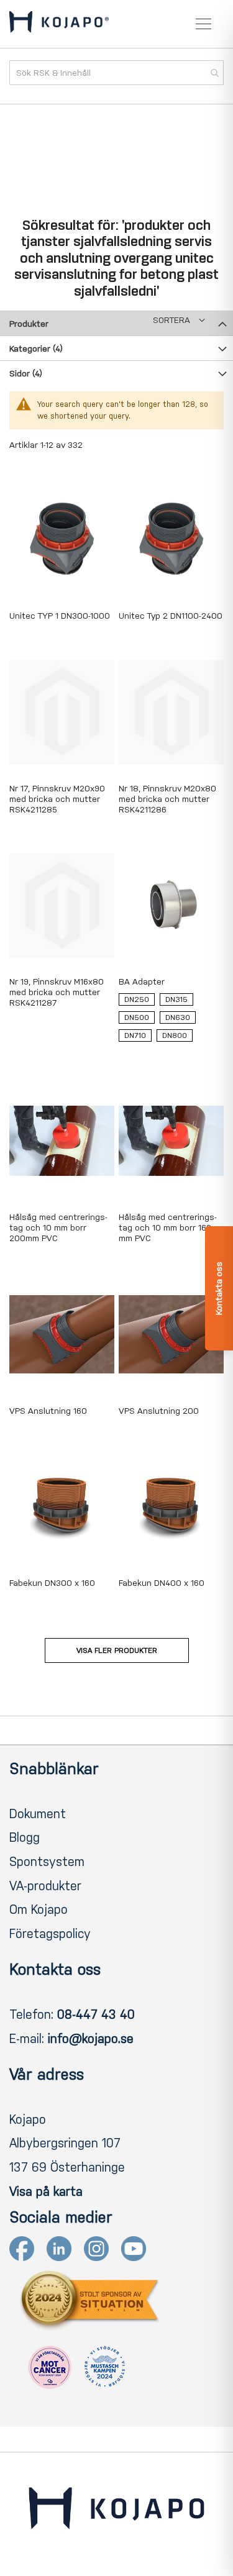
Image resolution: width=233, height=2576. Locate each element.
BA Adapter (142, 982)
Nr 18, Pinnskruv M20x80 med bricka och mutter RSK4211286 (167, 799)
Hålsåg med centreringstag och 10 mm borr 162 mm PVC (168, 1228)
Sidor (26, 374)
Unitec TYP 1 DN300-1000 (60, 616)
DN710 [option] (135, 1035)
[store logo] (59, 24)
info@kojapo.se (91, 2039)
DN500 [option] (137, 1017)
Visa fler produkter (117, 1650)
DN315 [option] (176, 999)
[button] (179, 320)
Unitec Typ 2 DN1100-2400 (171, 616)
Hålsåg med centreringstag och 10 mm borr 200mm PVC (58, 1228)
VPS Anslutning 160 (48, 1411)
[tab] (116, 323)
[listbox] (171, 1020)
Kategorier (36, 349)
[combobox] (116, 73)
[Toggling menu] (203, 24)
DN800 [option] (175, 1035)
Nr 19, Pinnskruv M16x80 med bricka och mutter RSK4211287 (57, 992)
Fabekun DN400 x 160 (162, 1583)
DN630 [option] (178, 1017)
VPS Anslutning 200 (159, 1411)
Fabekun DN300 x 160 (52, 1583)
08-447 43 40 (96, 2014)
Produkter (29, 324)
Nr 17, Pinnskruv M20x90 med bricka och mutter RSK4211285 (57, 799)
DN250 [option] (137, 999)
